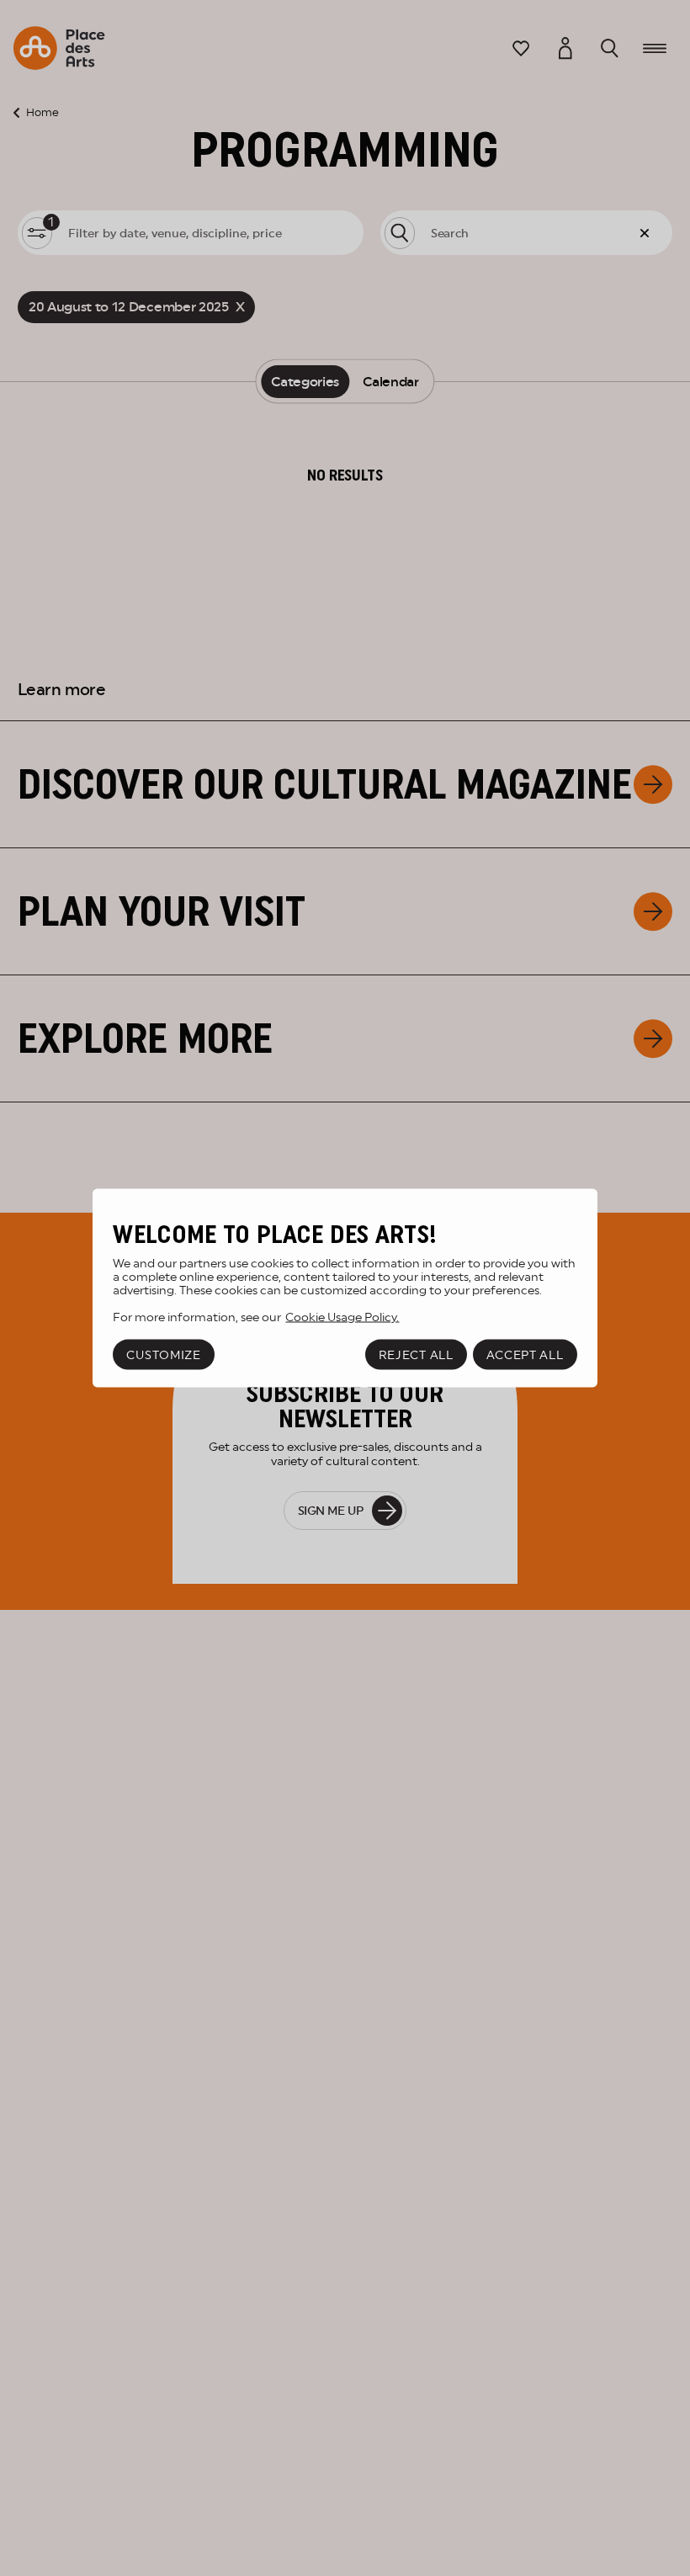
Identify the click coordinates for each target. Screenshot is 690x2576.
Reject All (416, 1355)
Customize (163, 1355)
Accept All (525, 1355)
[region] (345, 1288)
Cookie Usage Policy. (342, 1316)
